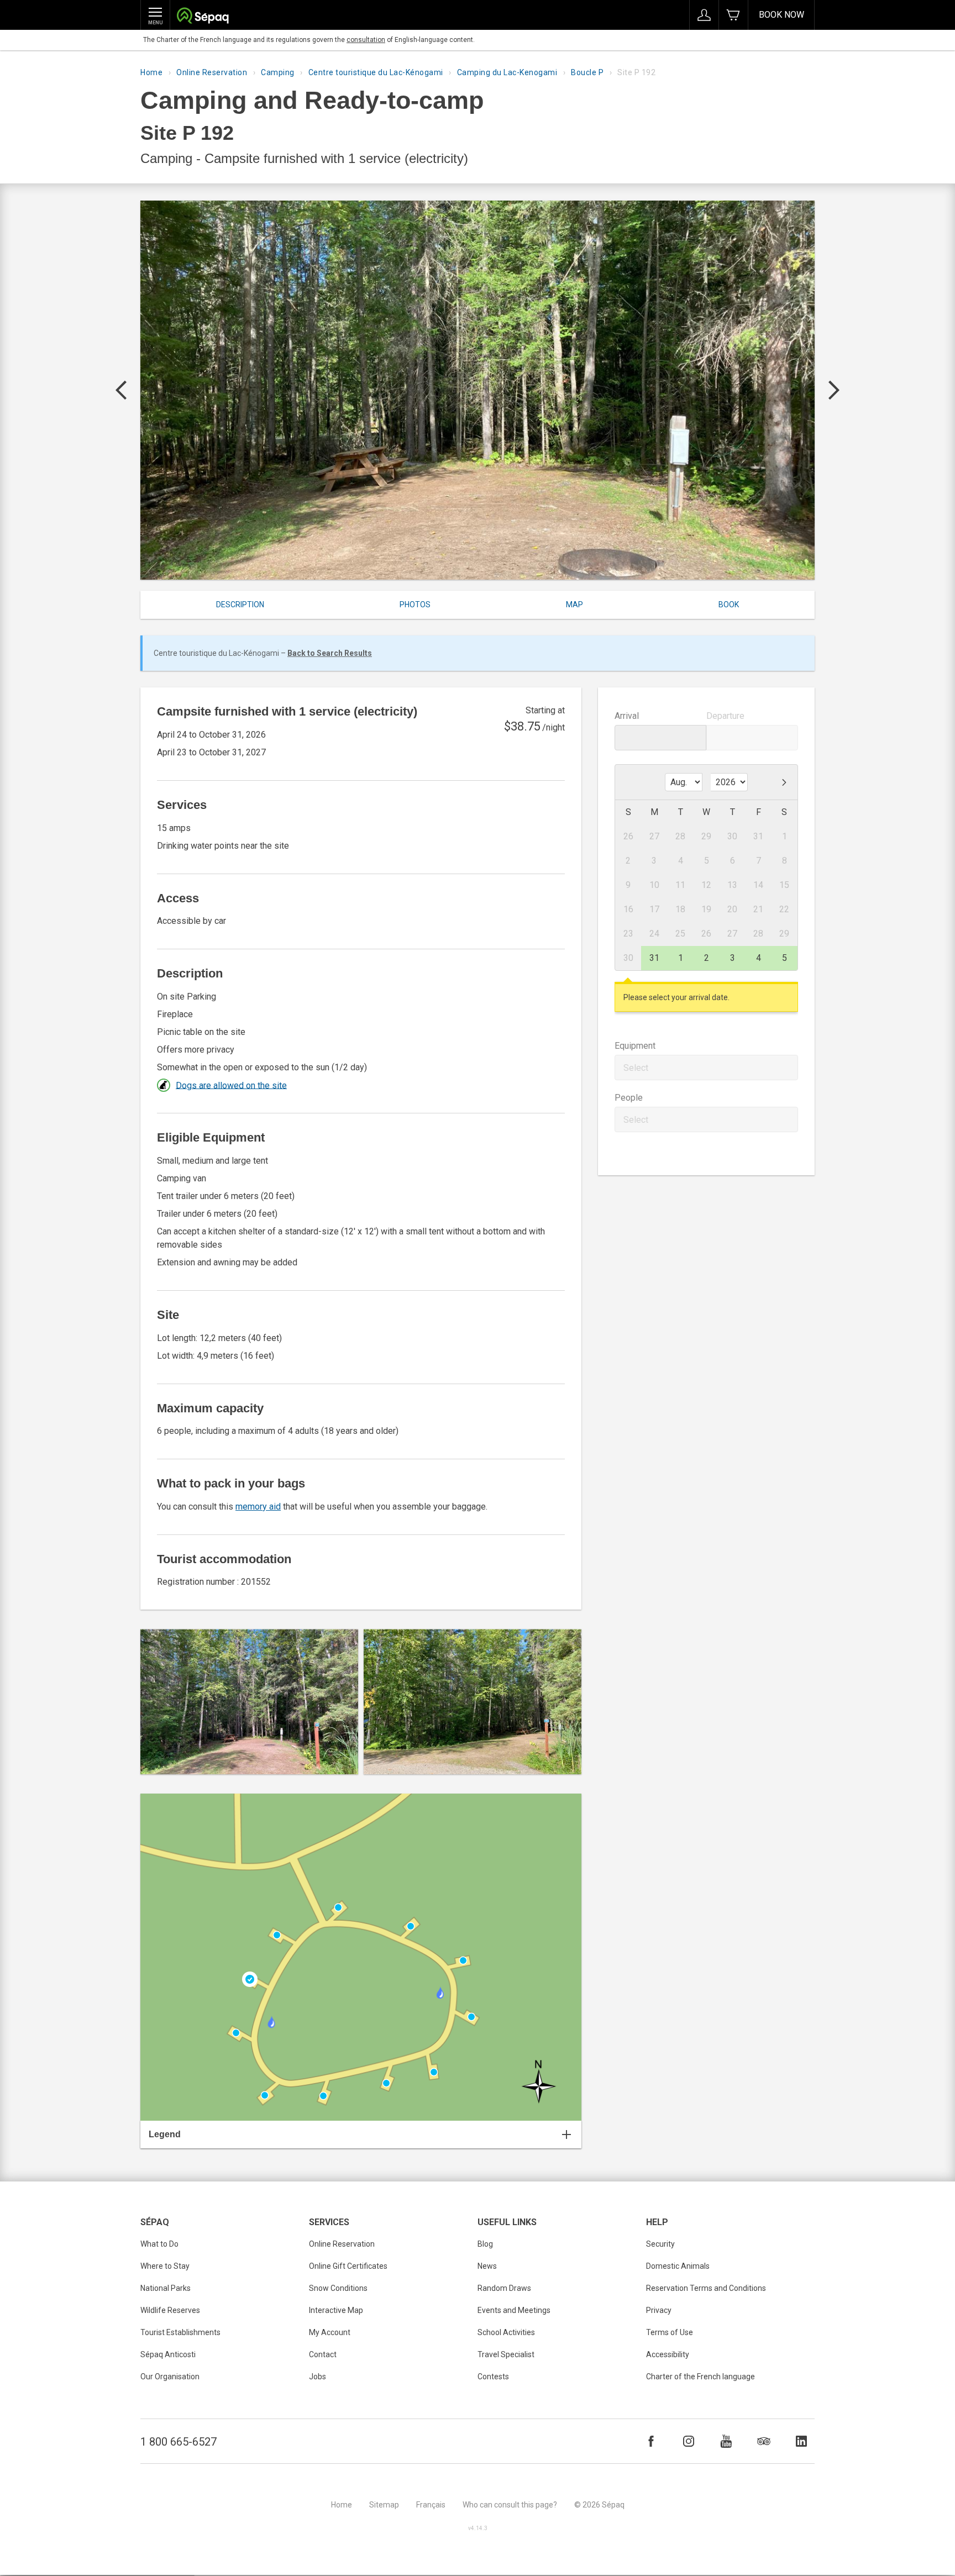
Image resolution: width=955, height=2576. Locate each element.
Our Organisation (170, 2377)
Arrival (627, 716)
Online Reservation (212, 72)
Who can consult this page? (510, 2505)
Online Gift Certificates (348, 2266)
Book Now (781, 15)
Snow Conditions (338, 2288)
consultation (366, 40)
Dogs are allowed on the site (231, 1085)
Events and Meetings (514, 2310)
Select (636, 1068)
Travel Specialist (506, 2354)
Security (660, 2244)
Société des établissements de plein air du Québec (203, 17)
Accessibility (668, 2354)
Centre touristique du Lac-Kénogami (376, 72)
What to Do (159, 2244)
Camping (278, 72)
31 (654, 958)
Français (431, 2505)
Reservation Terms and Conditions (706, 2288)
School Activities (506, 2332)
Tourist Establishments (180, 2332)
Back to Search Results (330, 653)
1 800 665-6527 (179, 2442)
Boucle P (587, 72)
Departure (725, 716)
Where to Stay (165, 2266)
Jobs (318, 2377)
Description (240, 604)
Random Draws (504, 2288)
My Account (330, 2332)
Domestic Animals (678, 2266)
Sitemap (384, 2505)
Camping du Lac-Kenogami (507, 72)
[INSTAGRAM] (689, 2441)
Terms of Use (670, 2332)
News (487, 2266)
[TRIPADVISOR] (764, 2441)
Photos (415, 604)
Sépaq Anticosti (168, 2354)
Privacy (659, 2310)
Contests (493, 2377)
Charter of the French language (700, 2377)
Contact (323, 2354)
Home (151, 72)
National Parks (166, 2288)
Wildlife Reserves (170, 2310)
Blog (485, 2244)
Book (729, 604)
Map (574, 604)
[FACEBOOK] (651, 2441)
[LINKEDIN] (801, 2441)
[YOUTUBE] (726, 2441)
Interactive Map (336, 2310)
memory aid (258, 1507)
